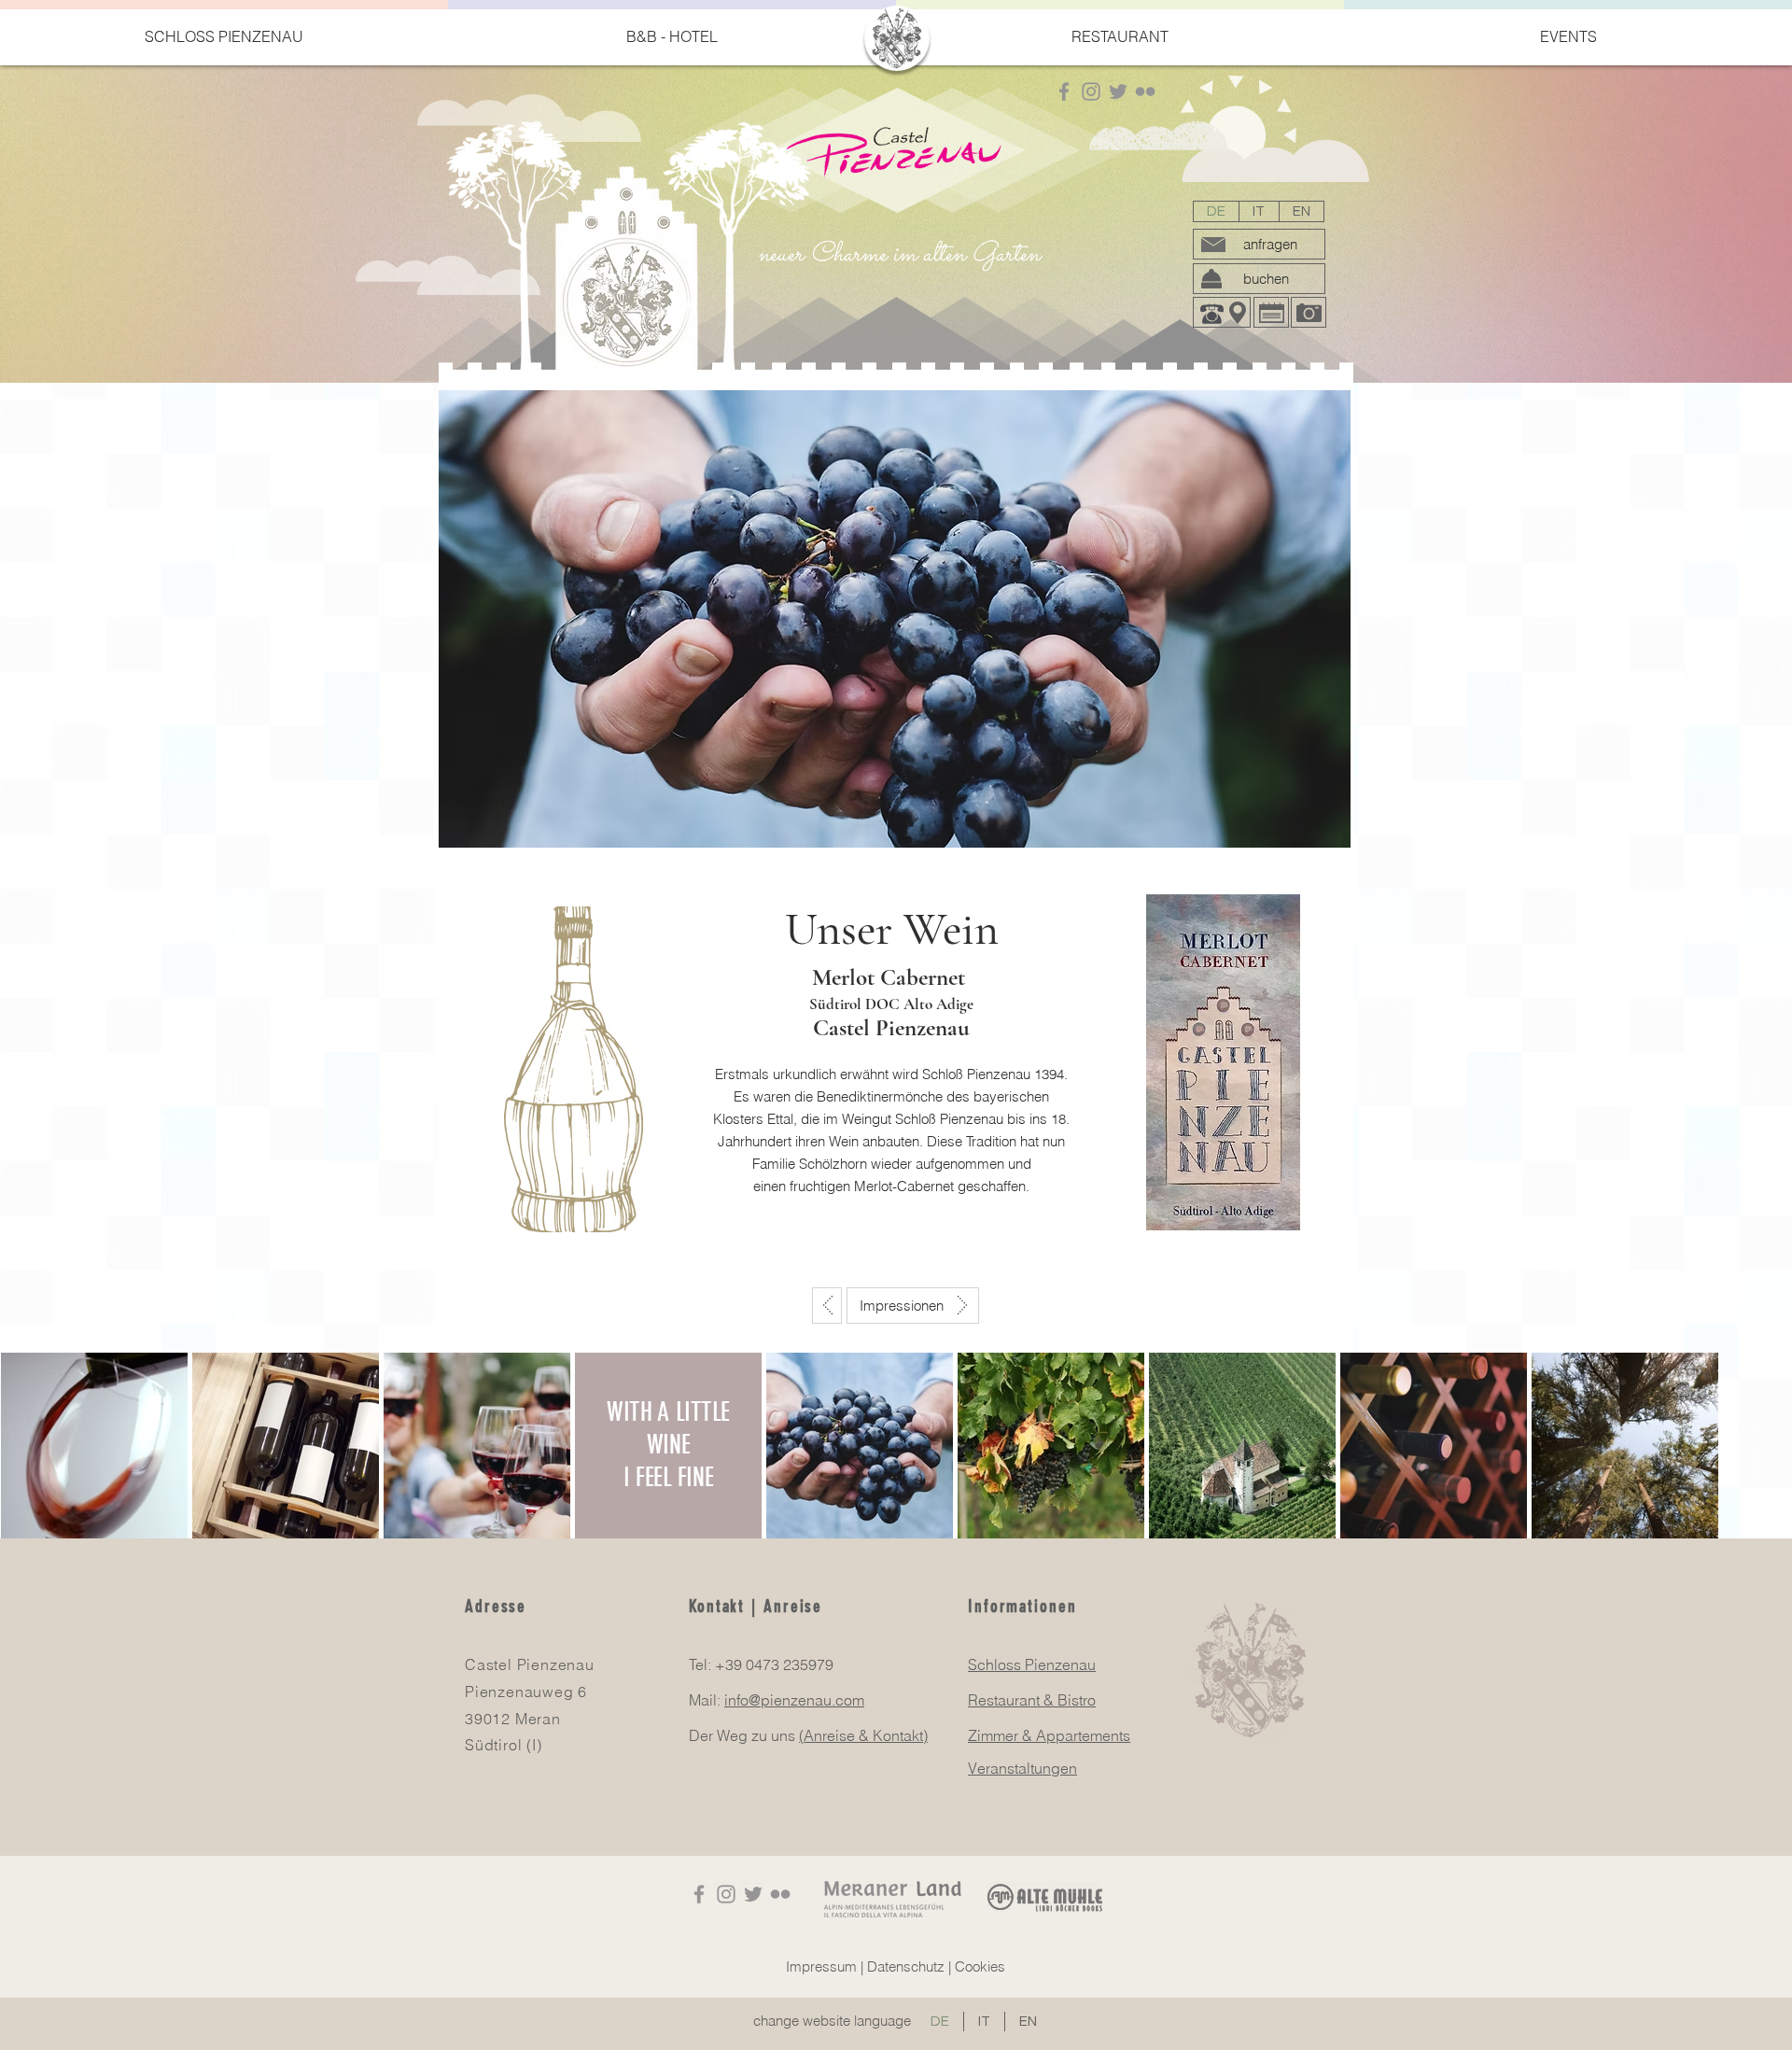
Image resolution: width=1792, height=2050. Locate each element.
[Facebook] (1064, 91)
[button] (224, 36)
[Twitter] (1118, 91)
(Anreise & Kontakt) (863, 1735)
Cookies (980, 1966)
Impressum (821, 1966)
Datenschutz (906, 1966)
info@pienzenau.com (794, 1700)
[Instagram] (1091, 91)
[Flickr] (1145, 91)
